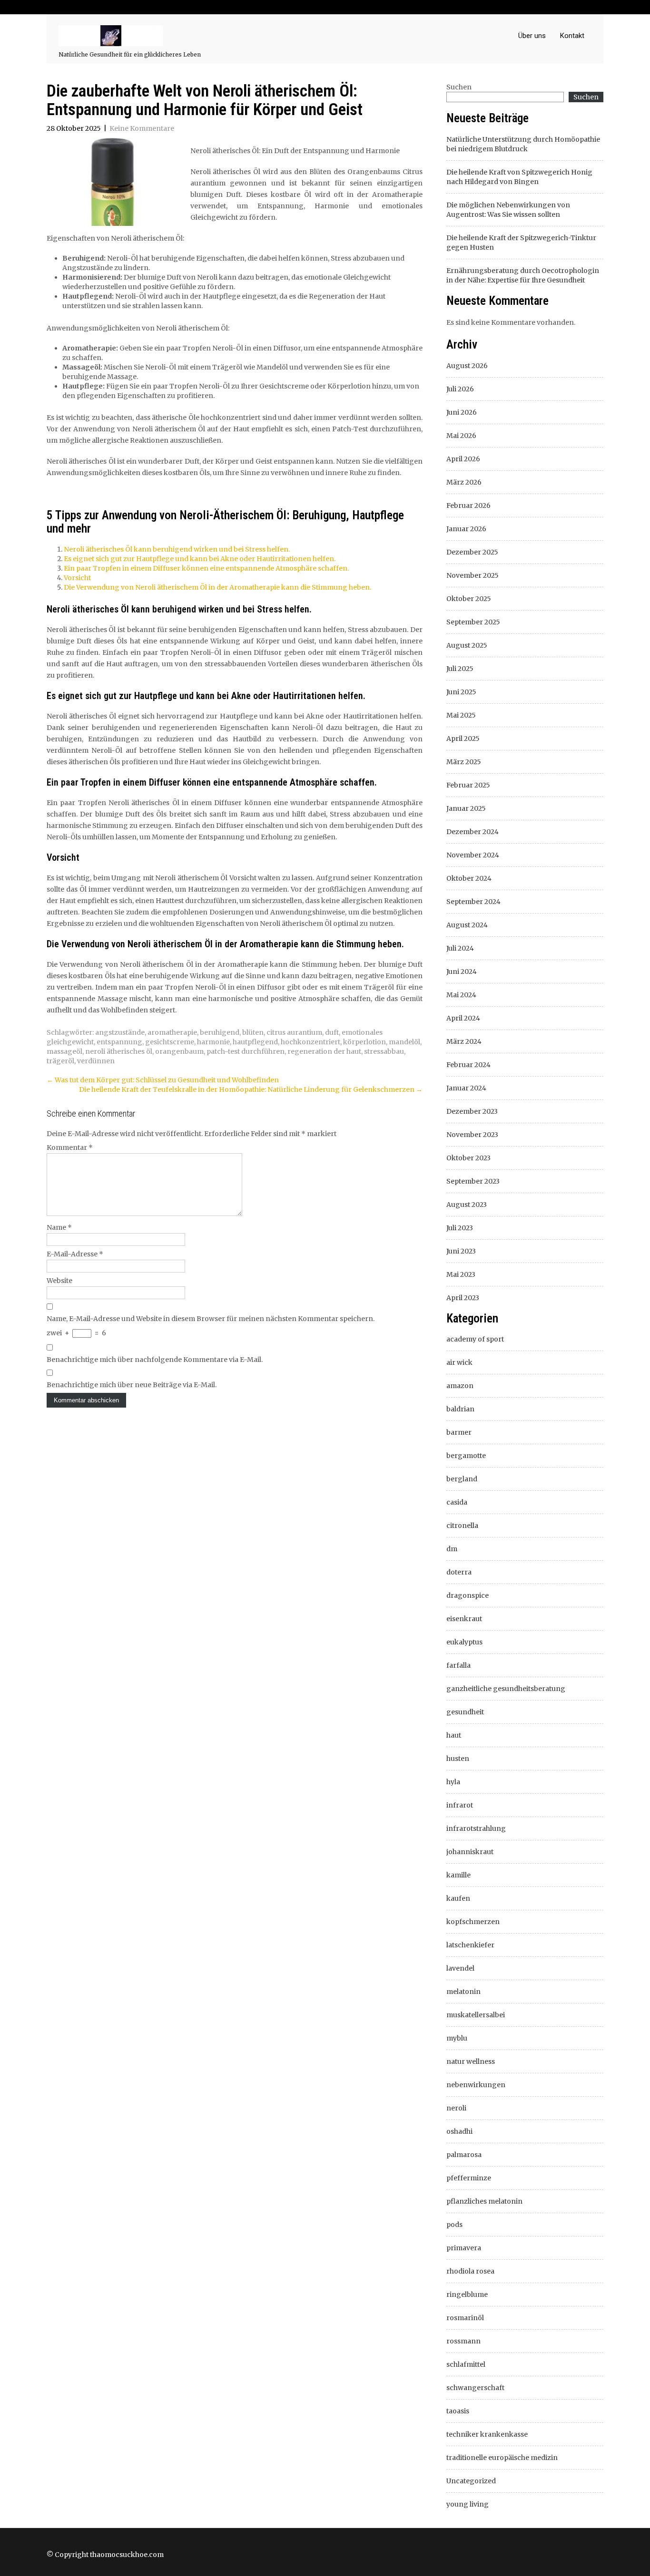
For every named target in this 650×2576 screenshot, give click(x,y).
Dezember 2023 (472, 1111)
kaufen (458, 1898)
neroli (456, 2108)
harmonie (213, 1042)
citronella (462, 1526)
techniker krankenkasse (487, 2434)
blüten (253, 1032)
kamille (458, 1875)
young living (468, 2504)
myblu (457, 2038)
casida (457, 1502)
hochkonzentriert (310, 1042)
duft (332, 1032)
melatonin (463, 1992)
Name (59, 1227)
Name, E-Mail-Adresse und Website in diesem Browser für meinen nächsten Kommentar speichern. (211, 1319)
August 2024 (467, 925)
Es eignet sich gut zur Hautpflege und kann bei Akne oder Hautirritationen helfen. (200, 559)
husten (458, 1759)
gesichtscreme (170, 1042)
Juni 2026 (462, 412)
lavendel (460, 1968)
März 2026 (464, 482)
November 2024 (473, 855)
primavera (464, 2248)
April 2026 (463, 459)
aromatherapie (172, 1032)
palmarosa (464, 2155)
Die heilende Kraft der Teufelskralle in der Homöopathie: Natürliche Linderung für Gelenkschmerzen (251, 1089)
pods (454, 2225)
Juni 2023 (461, 1251)
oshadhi (459, 2131)
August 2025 (467, 645)
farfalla (458, 1665)
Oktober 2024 (469, 878)
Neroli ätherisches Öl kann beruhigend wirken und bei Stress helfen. (177, 549)
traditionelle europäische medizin (502, 2458)
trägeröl (60, 1061)
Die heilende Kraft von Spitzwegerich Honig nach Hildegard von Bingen (519, 177)
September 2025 (473, 622)
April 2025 (463, 739)
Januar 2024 (466, 1088)
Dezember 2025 (472, 552)
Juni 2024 (462, 972)
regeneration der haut (324, 1051)
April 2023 (463, 1298)
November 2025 (473, 575)
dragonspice (468, 1595)
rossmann (463, 2341)
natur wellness (471, 2061)
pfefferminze (469, 2178)
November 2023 (472, 1135)
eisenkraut (464, 1619)
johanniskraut (470, 1852)
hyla (453, 1782)
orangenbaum (179, 1051)
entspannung (119, 1042)
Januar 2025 (466, 808)
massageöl (64, 1051)
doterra (459, 1572)
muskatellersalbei (476, 2015)
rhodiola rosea (470, 2271)
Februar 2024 (468, 1065)
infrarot (460, 1805)
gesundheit (465, 1712)
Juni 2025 (461, 692)
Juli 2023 (460, 1228)
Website (59, 1281)
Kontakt (572, 36)
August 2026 (467, 366)
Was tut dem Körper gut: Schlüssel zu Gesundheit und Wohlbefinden (163, 1080)
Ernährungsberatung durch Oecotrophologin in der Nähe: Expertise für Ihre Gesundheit (523, 275)
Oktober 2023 (468, 1158)
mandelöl (404, 1042)
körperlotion (364, 1042)
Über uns (532, 36)
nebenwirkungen (476, 2085)
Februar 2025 (468, 785)
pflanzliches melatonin (484, 2201)
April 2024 (463, 1018)
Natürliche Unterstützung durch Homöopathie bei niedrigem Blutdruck (523, 144)
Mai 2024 (461, 995)
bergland (462, 1479)
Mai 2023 (461, 1274)
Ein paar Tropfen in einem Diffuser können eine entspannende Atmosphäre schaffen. (206, 568)
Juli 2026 (460, 389)
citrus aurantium (294, 1032)
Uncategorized (471, 2481)
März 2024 (464, 1041)
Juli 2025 (460, 669)
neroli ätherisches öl (119, 1051)
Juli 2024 (460, 948)
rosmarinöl (465, 2318)
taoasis (458, 2411)
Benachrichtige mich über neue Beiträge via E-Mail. (132, 1385)
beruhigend (220, 1032)
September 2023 (473, 1181)
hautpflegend (255, 1042)
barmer (459, 1432)
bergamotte (466, 1456)
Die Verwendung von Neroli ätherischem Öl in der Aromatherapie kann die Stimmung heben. (217, 587)
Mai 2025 (461, 715)
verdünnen (96, 1061)
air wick (459, 1362)
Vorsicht (77, 578)
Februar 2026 (468, 505)
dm (452, 1549)
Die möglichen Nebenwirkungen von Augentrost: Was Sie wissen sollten (508, 210)
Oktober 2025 (469, 599)
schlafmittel (466, 2364)
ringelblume (467, 2294)
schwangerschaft (475, 2388)
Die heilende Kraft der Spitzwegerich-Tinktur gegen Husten (521, 243)
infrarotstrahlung (476, 1828)
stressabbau (384, 1051)
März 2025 (464, 762)
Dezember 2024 (473, 832)
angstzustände (120, 1032)
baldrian (460, 1409)
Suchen (459, 87)
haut (454, 1735)
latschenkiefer (470, 1945)
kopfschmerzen (473, 1922)
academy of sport (475, 1339)
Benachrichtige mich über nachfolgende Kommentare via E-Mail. (155, 1360)
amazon (460, 1386)
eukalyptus (464, 1642)
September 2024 (473, 902)
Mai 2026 (461, 436)
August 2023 (467, 1205)
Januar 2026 (466, 529)
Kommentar (70, 1147)
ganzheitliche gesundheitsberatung (506, 1689)
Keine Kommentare (142, 128)
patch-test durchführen (246, 1051)
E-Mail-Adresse (75, 1254)
